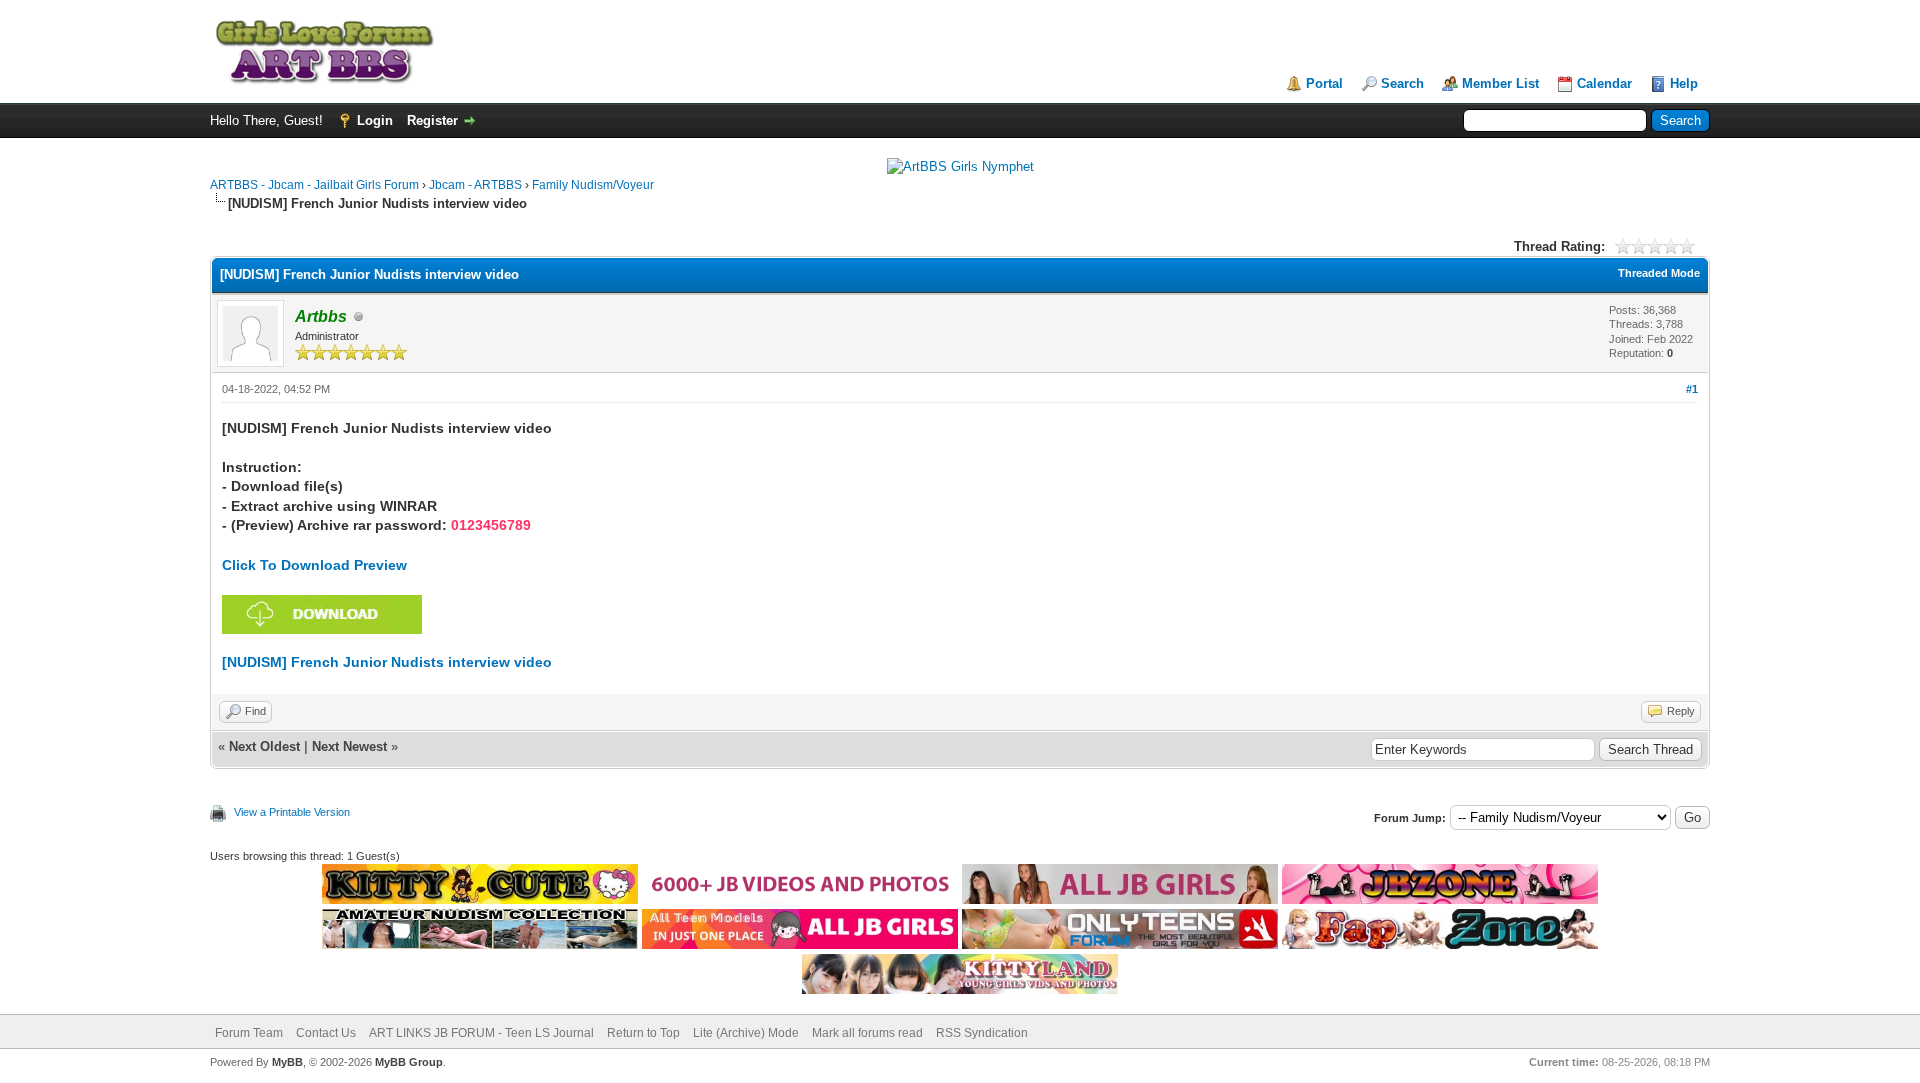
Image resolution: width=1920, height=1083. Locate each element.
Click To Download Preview (314, 565)
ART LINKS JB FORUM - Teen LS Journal (481, 1033)
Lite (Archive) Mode (746, 1033)
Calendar (1604, 83)
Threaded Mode (1659, 273)
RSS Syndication (982, 1033)
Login (375, 120)
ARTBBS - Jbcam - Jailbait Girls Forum (314, 185)
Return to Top (643, 1033)
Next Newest (349, 746)
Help (1684, 83)
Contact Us (326, 1033)
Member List (1500, 83)
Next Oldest (264, 746)
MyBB (287, 1062)
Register (432, 120)
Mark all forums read (867, 1033)
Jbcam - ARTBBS (475, 185)
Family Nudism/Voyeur (593, 185)
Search (1402, 83)
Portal (1324, 83)
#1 (1692, 389)
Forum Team (249, 1033)
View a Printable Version (292, 812)
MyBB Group (409, 1062)
